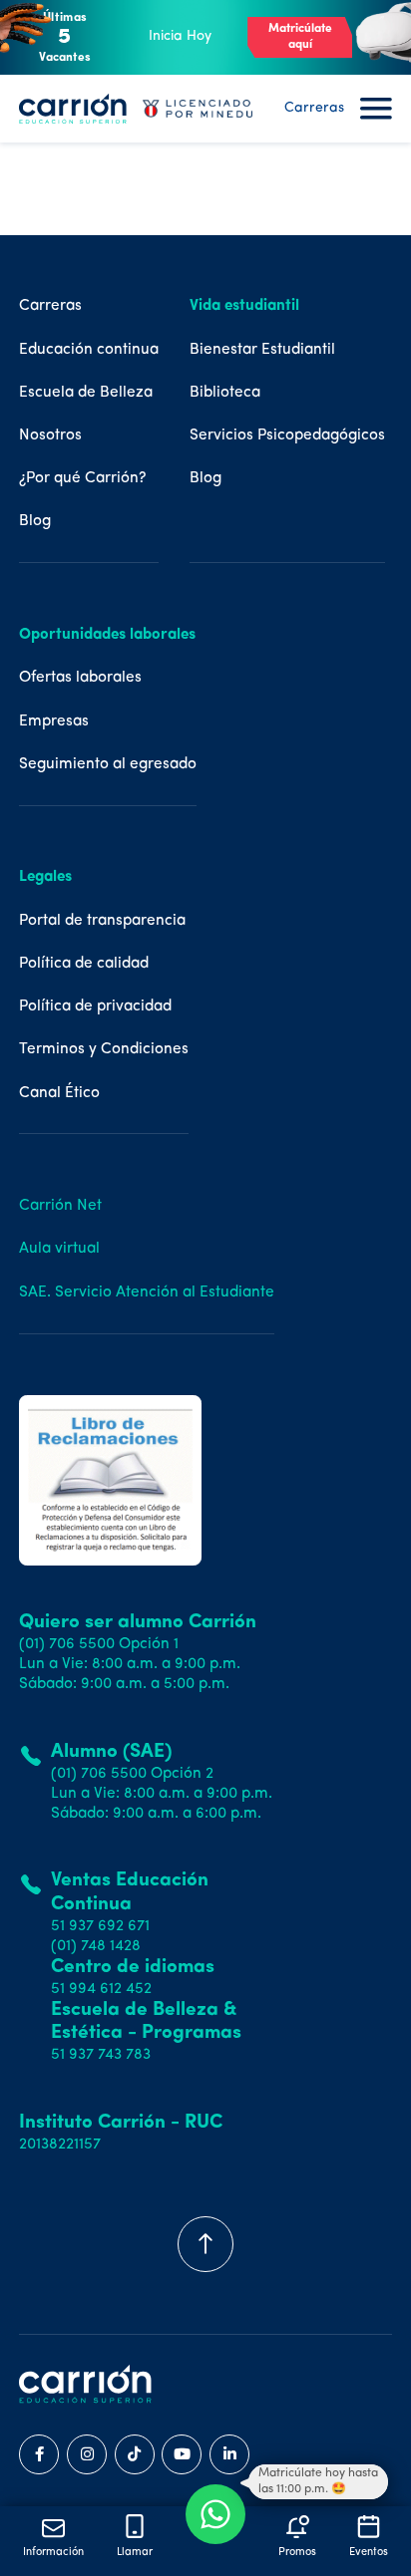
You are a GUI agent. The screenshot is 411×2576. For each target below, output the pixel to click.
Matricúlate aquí (300, 37)
